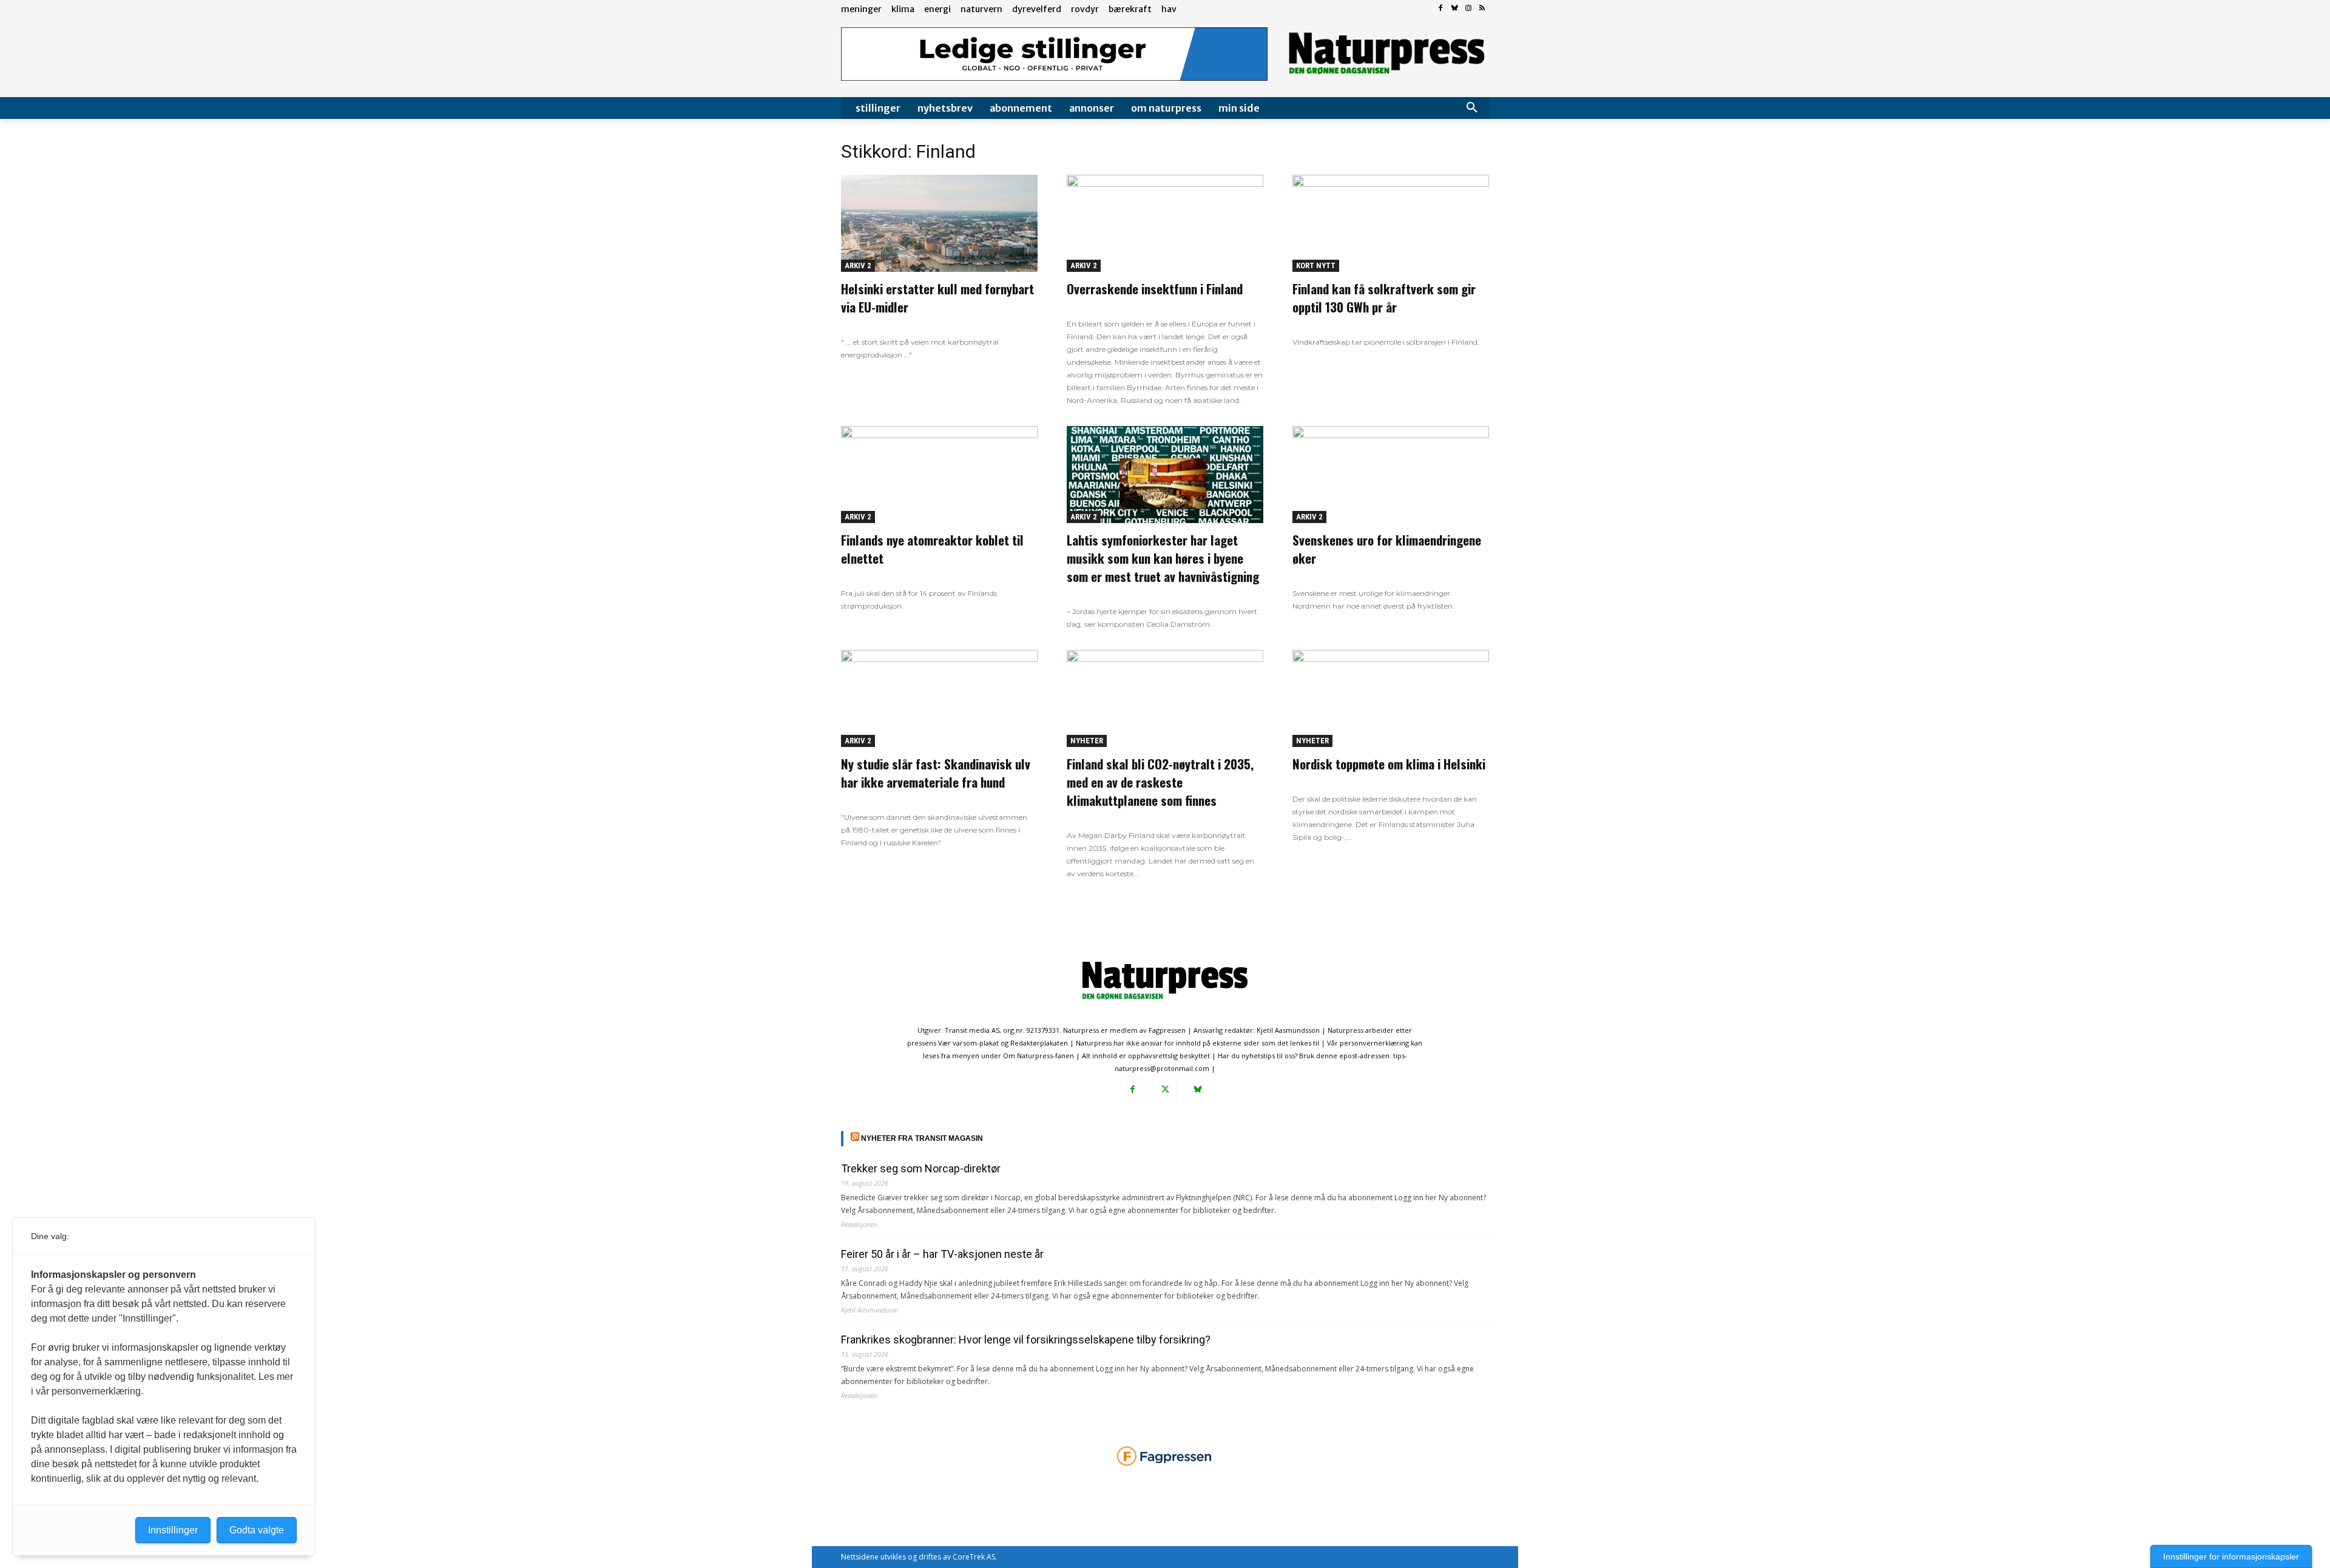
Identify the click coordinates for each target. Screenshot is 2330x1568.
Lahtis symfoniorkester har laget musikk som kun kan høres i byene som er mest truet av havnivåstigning (1163, 558)
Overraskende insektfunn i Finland (1155, 289)
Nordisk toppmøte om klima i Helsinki (1389, 764)
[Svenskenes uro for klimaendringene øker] (1391, 475)
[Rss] (1482, 9)
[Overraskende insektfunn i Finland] (1165, 223)
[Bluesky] (1455, 9)
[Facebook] (1441, 9)
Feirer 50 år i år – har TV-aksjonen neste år (942, 1254)
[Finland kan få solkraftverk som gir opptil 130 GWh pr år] (1391, 223)
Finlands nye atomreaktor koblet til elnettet (932, 549)
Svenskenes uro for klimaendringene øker (1387, 549)
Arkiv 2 (858, 265)
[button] (1472, 108)
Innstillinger (173, 1530)
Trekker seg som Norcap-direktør (921, 1168)
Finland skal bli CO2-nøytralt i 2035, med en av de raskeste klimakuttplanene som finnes (1160, 782)
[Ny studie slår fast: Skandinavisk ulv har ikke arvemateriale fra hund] (939, 698)
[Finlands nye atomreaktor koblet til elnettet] (939, 475)
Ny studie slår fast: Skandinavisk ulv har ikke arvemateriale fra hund (936, 773)
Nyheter (1087, 741)
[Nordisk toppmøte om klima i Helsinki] (1391, 698)
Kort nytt (1316, 265)
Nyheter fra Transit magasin (922, 1138)
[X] (1165, 1090)
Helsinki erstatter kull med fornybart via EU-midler (937, 298)
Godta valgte (257, 1530)
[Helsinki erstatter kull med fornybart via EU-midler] (939, 223)
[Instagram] (1468, 9)
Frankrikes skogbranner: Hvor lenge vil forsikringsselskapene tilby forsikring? (1026, 1340)
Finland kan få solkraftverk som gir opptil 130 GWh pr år (1384, 298)
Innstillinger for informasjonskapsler (2231, 1556)
